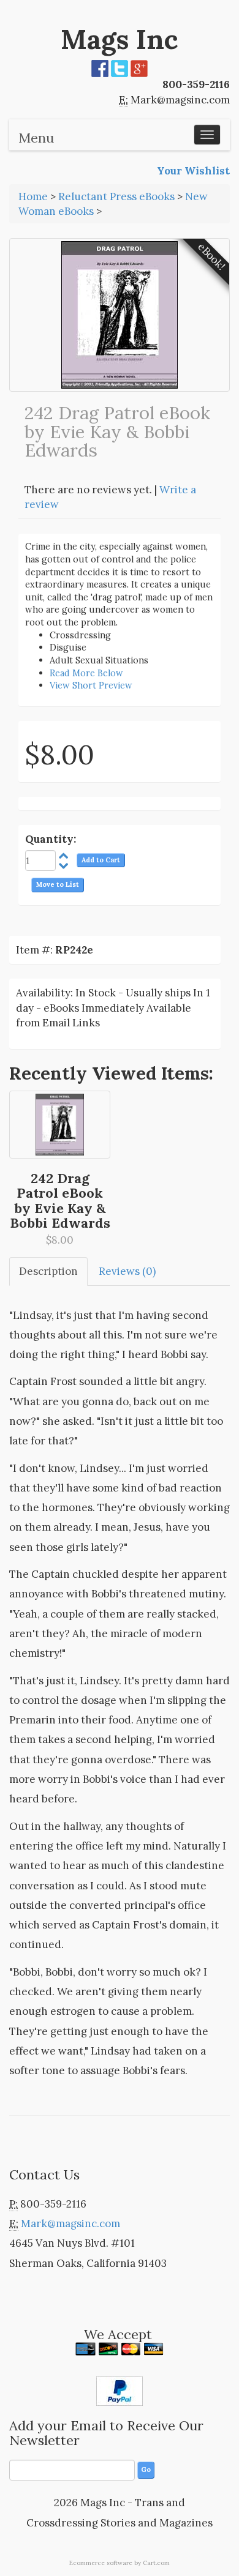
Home (33, 196)
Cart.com (156, 2563)
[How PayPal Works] (120, 2390)
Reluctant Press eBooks (116, 196)
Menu (36, 138)
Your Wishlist (193, 171)
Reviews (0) (127, 1271)
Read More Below (86, 673)
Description (48, 1271)
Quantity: (51, 839)
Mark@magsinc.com (180, 100)
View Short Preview (91, 685)
